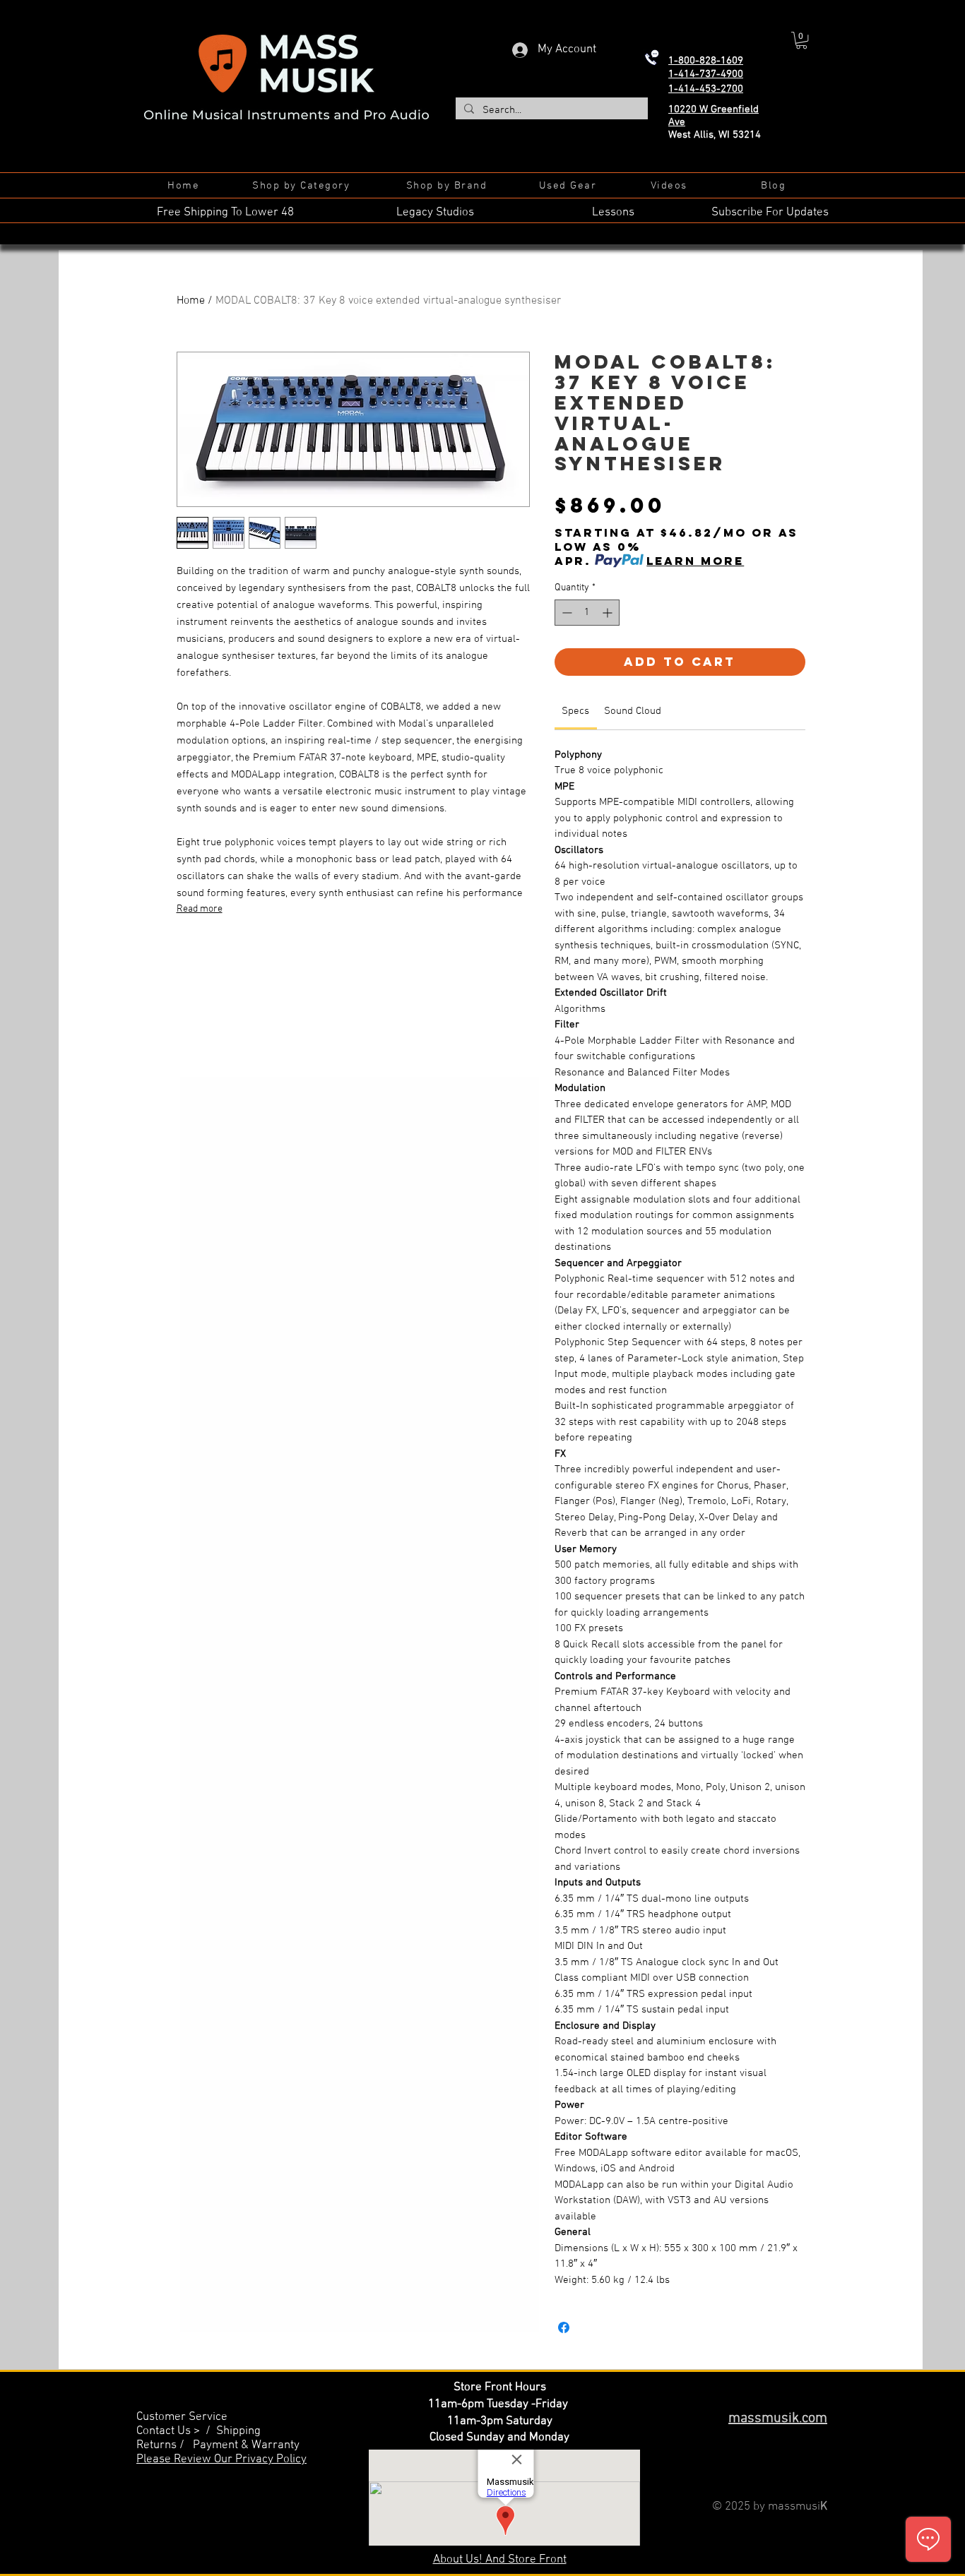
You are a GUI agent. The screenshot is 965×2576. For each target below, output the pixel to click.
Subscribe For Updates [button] (770, 213)
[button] (801, 40)
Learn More (695, 561)
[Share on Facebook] (564, 2327)
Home (191, 301)
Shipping (238, 2431)
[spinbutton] (587, 613)
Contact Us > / (176, 2431)
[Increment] (609, 613)
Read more (200, 909)
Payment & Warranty (246, 2445)
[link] (575, 711)
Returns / (165, 2445)
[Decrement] (566, 613)
